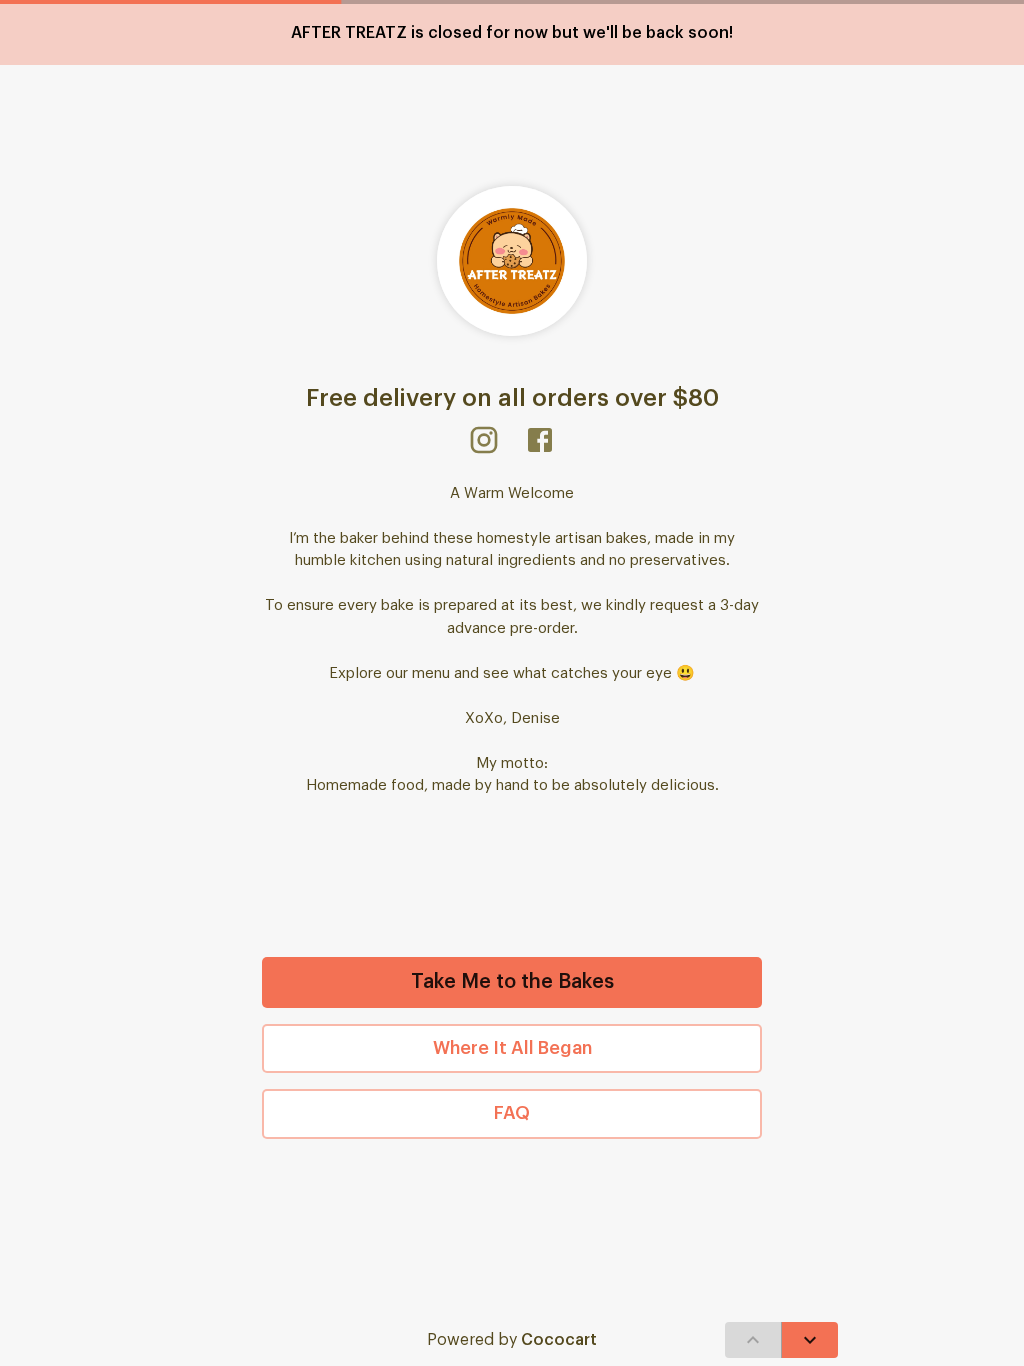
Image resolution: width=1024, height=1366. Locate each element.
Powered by (512, 1340)
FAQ (512, 1113)
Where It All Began (512, 1048)
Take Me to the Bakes (512, 982)
